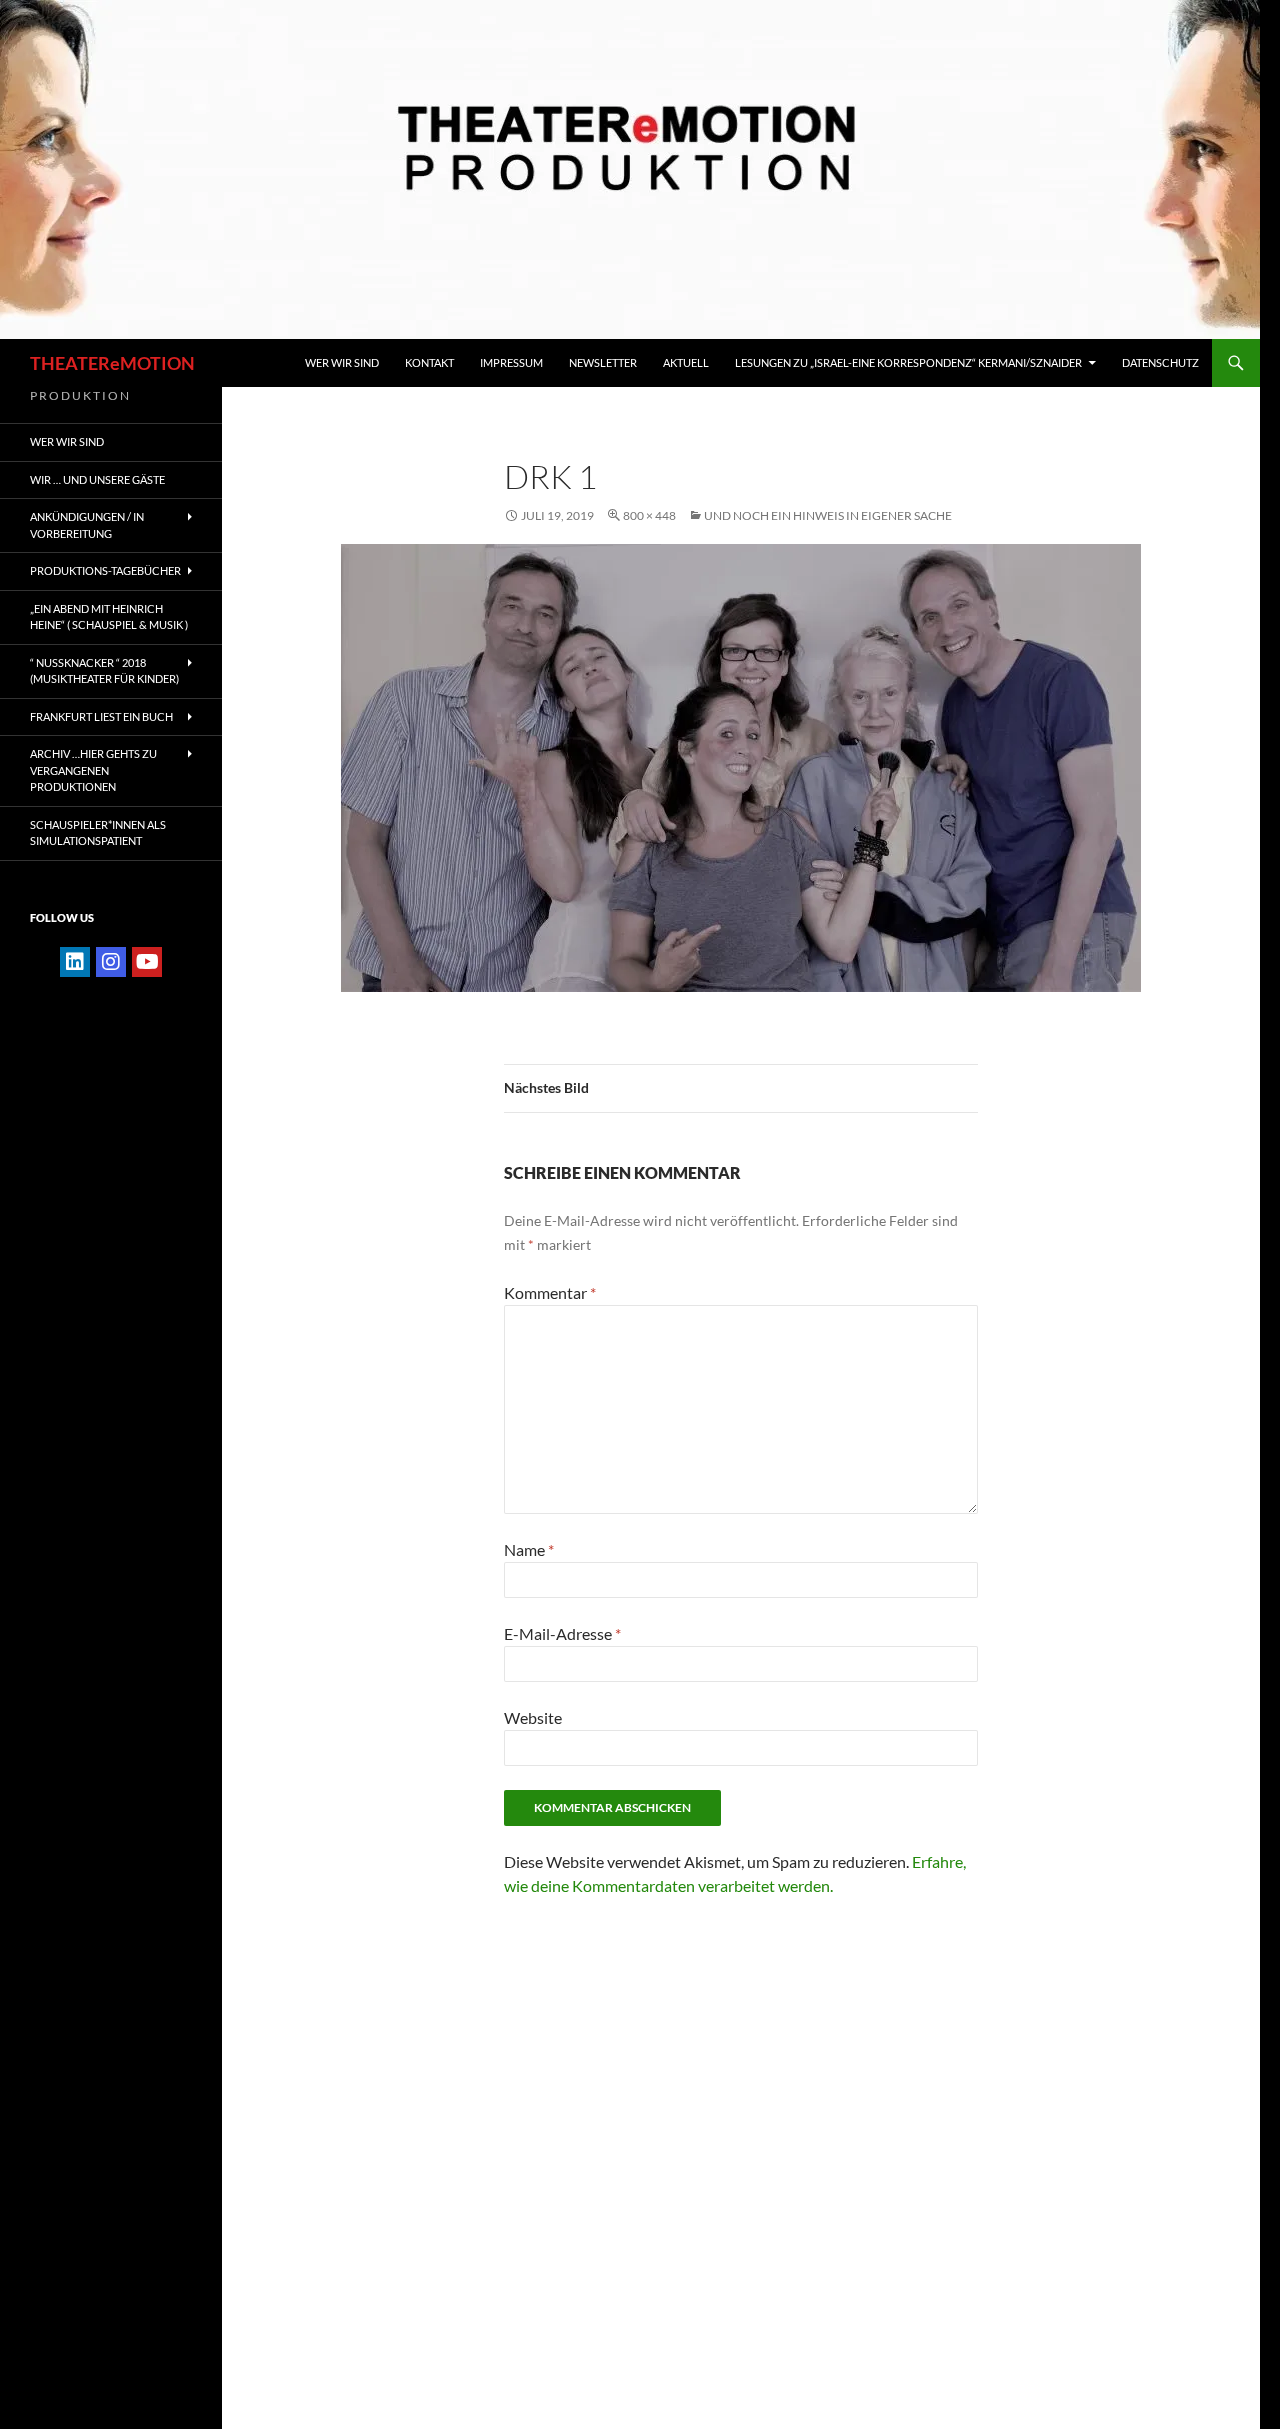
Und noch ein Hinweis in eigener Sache (828, 515)
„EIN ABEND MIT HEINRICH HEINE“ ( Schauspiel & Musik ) (109, 617)
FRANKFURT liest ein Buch (101, 716)
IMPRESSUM (511, 362)
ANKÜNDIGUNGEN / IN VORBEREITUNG (87, 525)
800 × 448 (649, 515)
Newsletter (603, 362)
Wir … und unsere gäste (97, 479)
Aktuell (686, 362)
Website (533, 1717)
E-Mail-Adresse (562, 1633)
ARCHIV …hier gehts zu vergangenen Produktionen (93, 770)
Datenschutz (1160, 362)
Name (529, 1549)
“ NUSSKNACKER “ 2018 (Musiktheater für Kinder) (104, 671)
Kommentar (550, 1292)
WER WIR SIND (342, 362)
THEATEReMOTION (112, 363)
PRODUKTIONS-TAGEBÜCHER (105, 570)
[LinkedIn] (75, 962)
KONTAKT (429, 362)
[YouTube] (147, 962)
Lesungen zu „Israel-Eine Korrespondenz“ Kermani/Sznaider (908, 362)
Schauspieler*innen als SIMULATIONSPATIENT (98, 833)
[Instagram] (111, 962)
